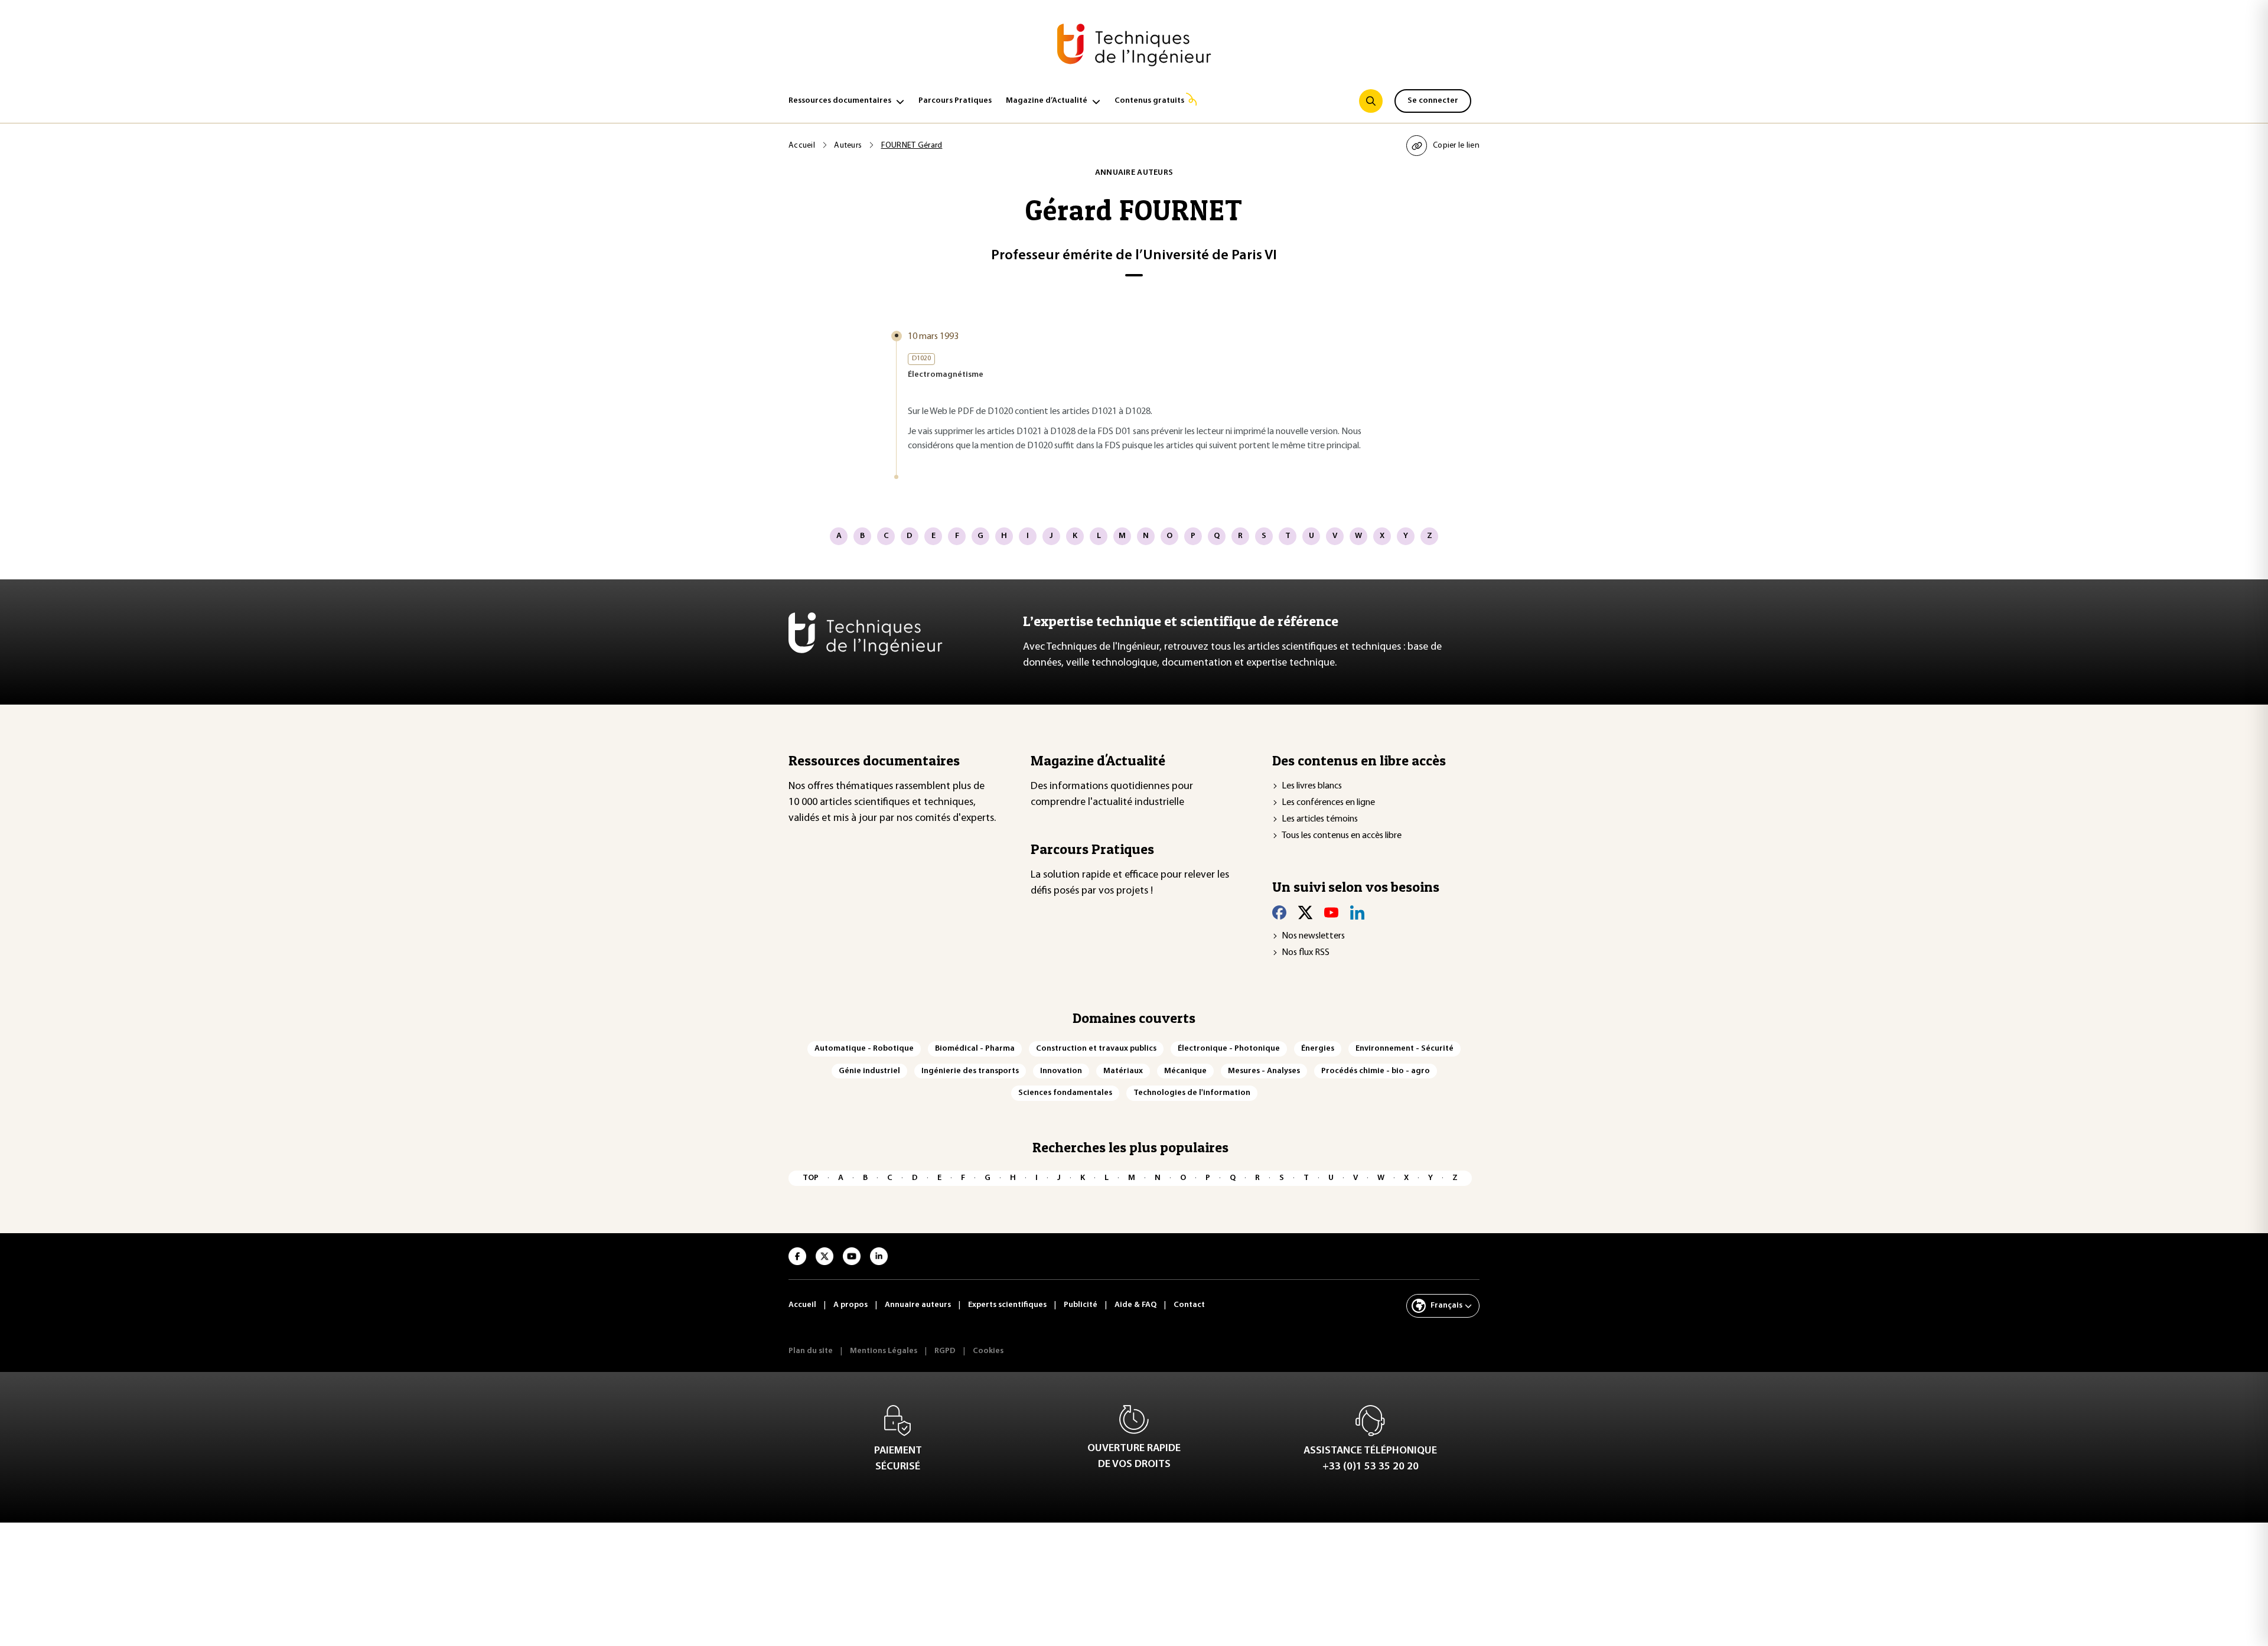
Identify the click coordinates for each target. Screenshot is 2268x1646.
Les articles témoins (1320, 819)
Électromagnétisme (946, 375)
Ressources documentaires (840, 101)
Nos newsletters (1313, 936)
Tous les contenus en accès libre (1342, 836)
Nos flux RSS (1306, 953)
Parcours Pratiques (955, 101)
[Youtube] (1331, 912)
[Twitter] (1305, 912)
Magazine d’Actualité (1047, 101)
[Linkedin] (1357, 912)
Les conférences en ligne (1328, 803)
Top (811, 1178)
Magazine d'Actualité (1098, 760)
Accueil (802, 146)
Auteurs (848, 146)
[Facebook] (1279, 912)
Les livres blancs (1312, 786)
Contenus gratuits (1149, 101)
